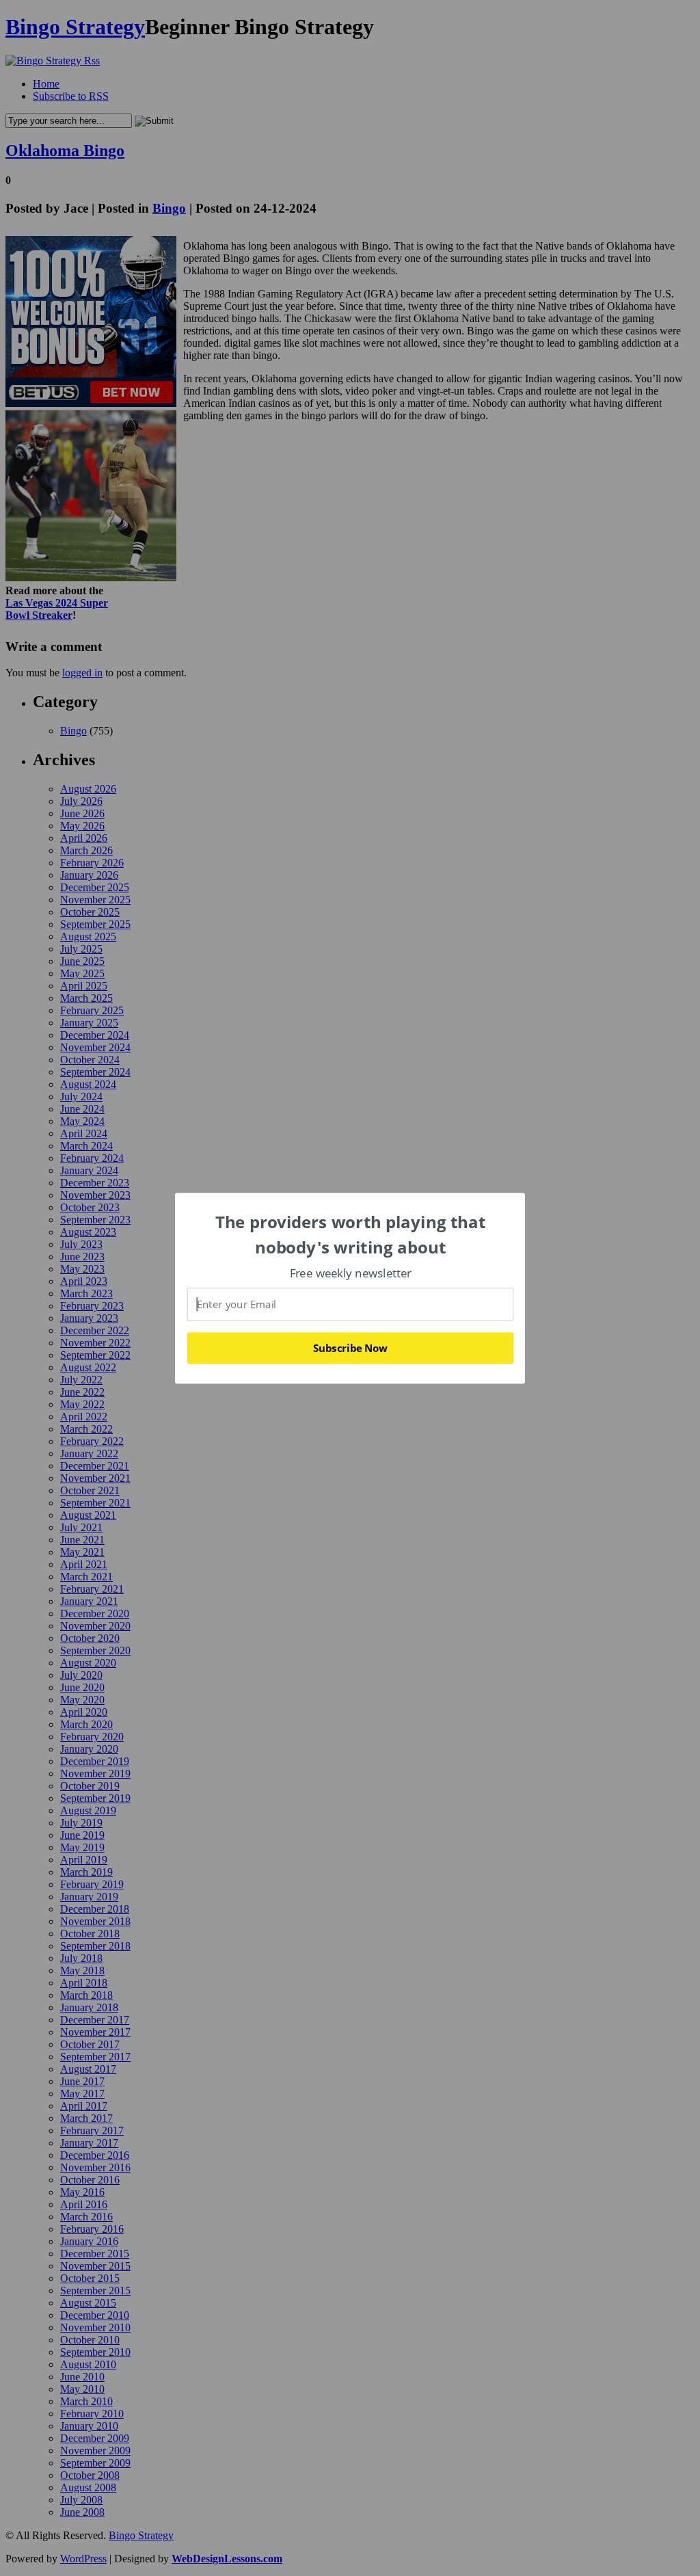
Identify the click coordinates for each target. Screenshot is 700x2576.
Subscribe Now (350, 1348)
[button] (351, 1235)
